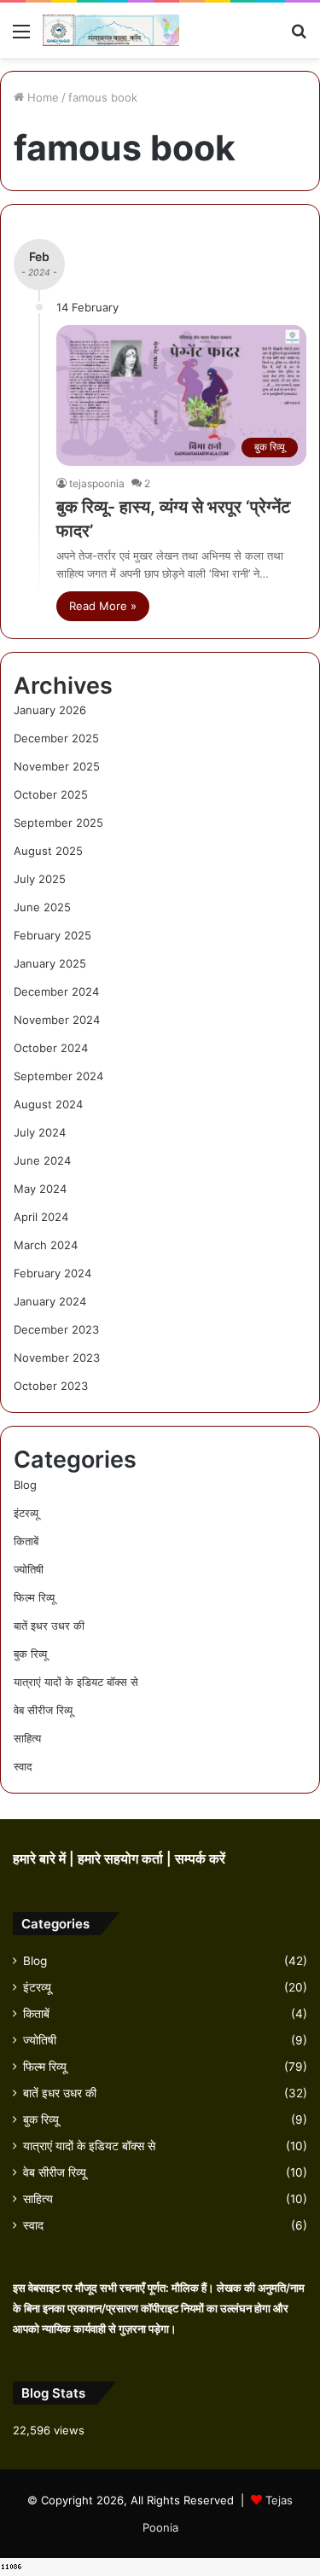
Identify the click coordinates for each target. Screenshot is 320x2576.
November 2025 (57, 766)
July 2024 (40, 1132)
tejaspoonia (97, 483)
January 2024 (50, 1301)
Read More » (103, 606)
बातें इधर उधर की (49, 1625)
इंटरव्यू (26, 1513)
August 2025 (48, 851)
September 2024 (58, 1076)
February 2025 (52, 935)
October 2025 (51, 794)
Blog (25, 1485)
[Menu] (21, 37)
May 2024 (40, 1189)
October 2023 (51, 1386)
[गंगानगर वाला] (111, 30)
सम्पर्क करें (200, 1859)
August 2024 (48, 1104)
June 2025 (42, 907)
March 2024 (46, 1245)
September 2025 (58, 823)
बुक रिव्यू (30, 1654)
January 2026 (50, 710)
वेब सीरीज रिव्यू (43, 1710)
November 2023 (57, 1358)
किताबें (26, 1541)
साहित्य (27, 1738)
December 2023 (56, 1329)
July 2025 (40, 879)
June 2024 (42, 1160)
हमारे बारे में (41, 1859)
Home (41, 97)
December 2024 (56, 991)
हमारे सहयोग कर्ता (122, 1859)
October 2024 (51, 1048)
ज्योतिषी (29, 1569)
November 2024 (57, 1020)
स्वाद (23, 1766)
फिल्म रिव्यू (34, 1597)
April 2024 (41, 1217)
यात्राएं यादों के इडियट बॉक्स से (76, 1682)
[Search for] (299, 37)
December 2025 (56, 738)
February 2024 (52, 1273)
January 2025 (50, 963)
